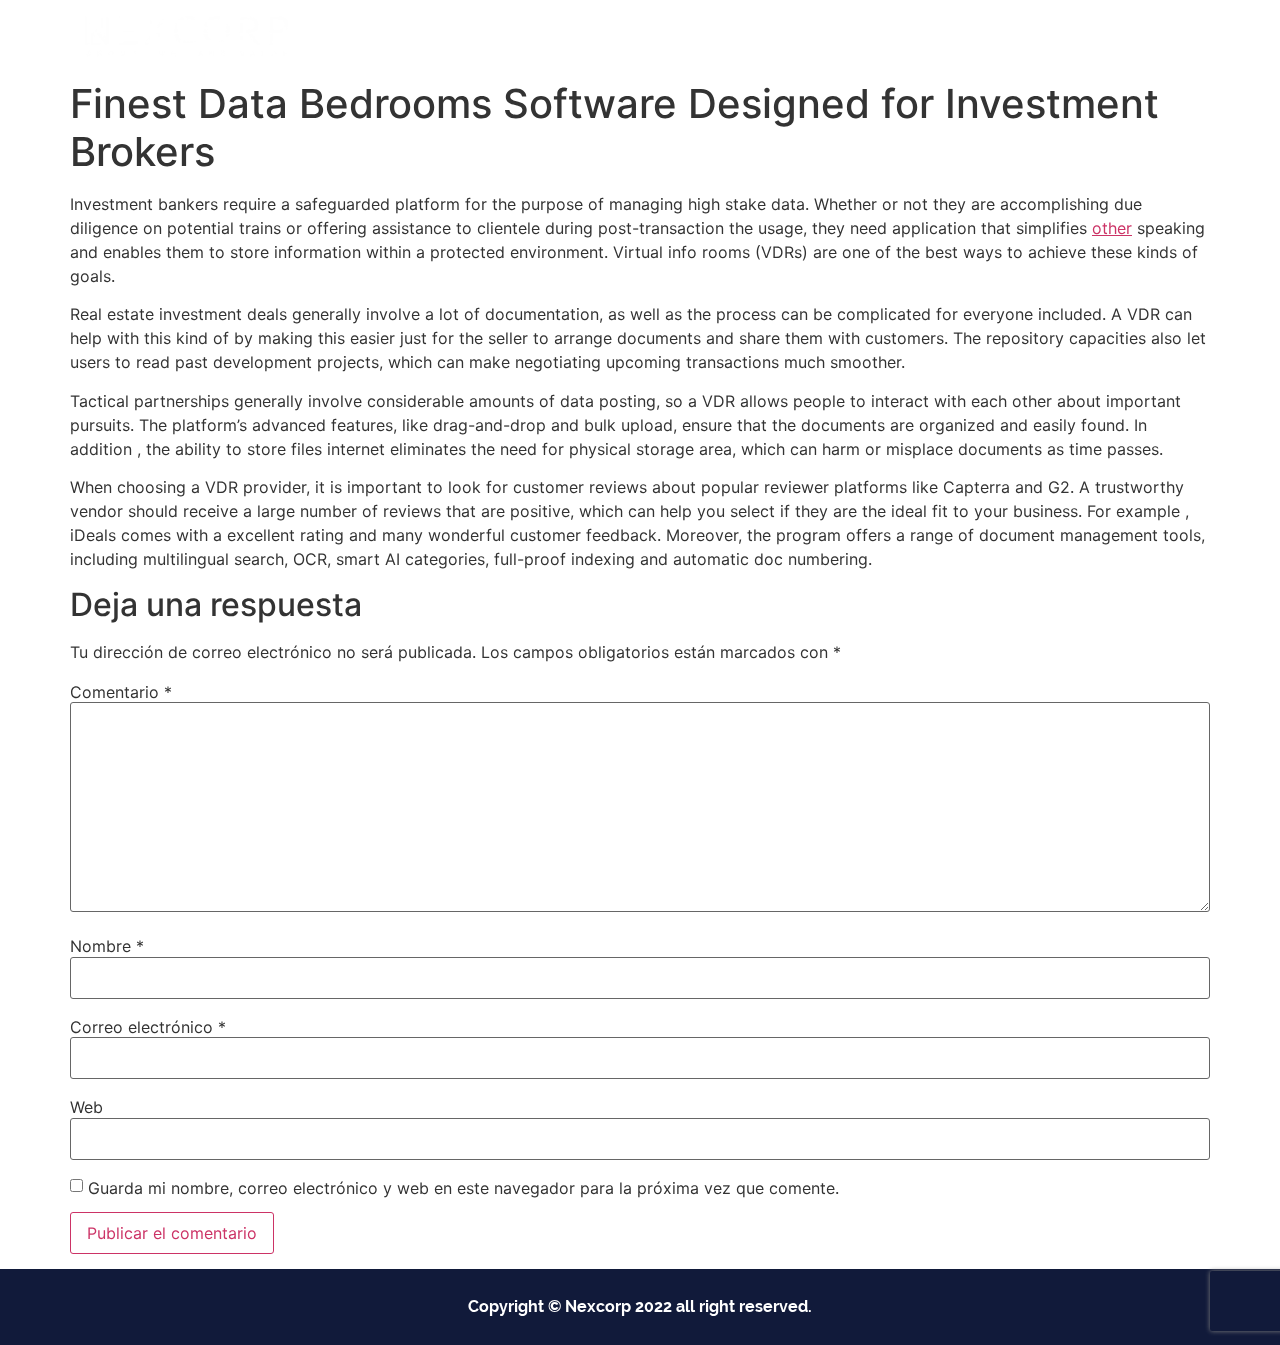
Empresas (631, 36)
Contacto (972, 36)
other (1112, 228)
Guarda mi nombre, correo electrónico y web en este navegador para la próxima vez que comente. (463, 1188)
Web (86, 1107)
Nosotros (872, 36)
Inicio (541, 36)
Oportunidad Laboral (1111, 36)
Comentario (121, 692)
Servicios (753, 36)
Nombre (107, 946)
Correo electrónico (148, 1027)
